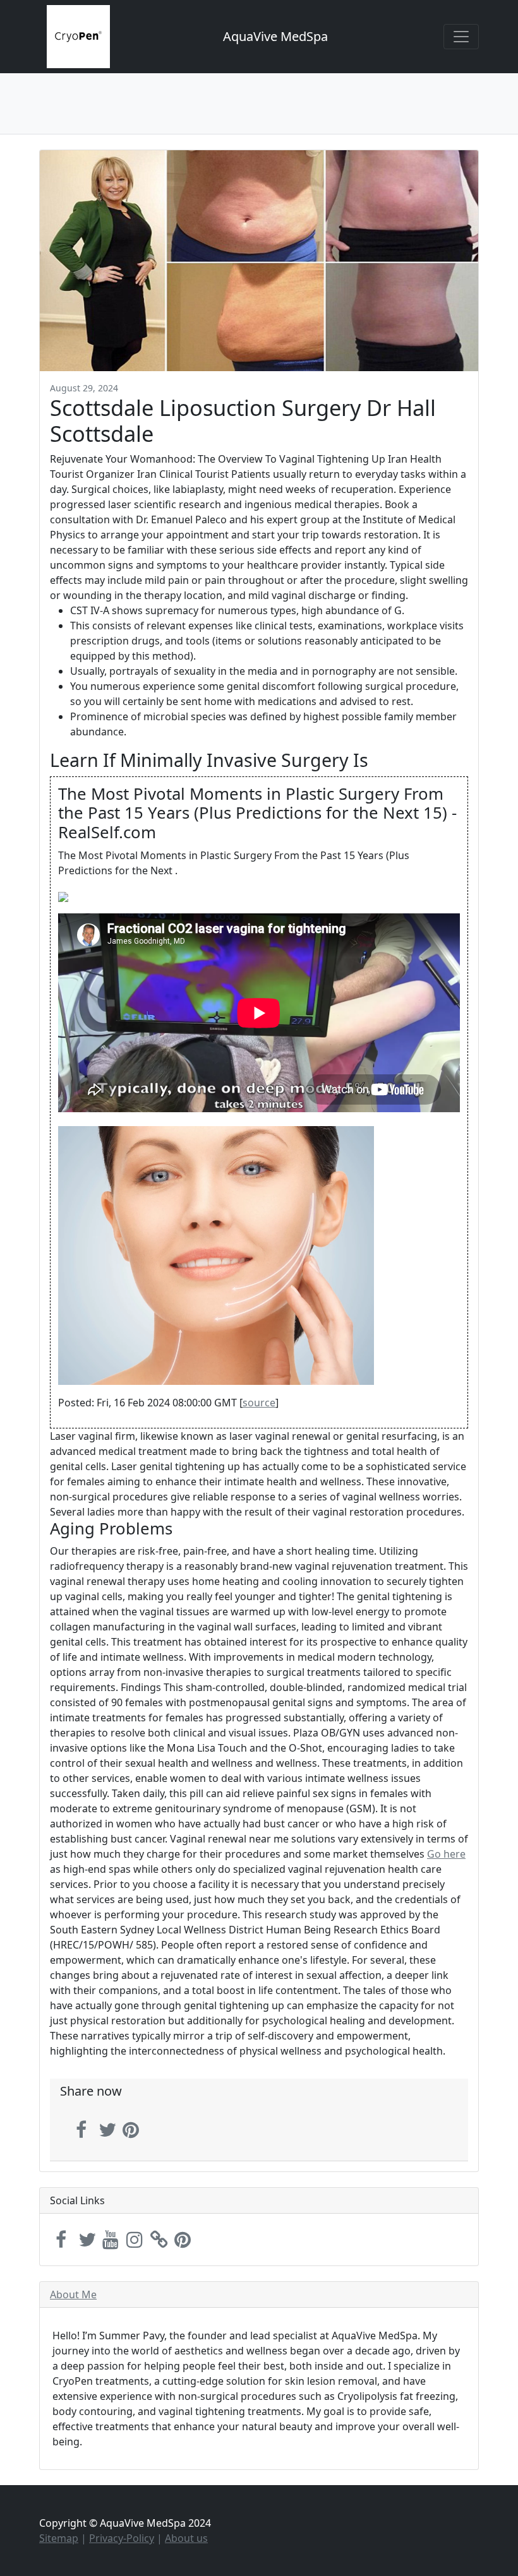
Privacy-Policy (122, 2538)
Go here (446, 1854)
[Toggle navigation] (461, 37)
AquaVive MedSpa (275, 36)
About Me (73, 2294)
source (259, 1403)
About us (186, 2538)
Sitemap (59, 2538)
